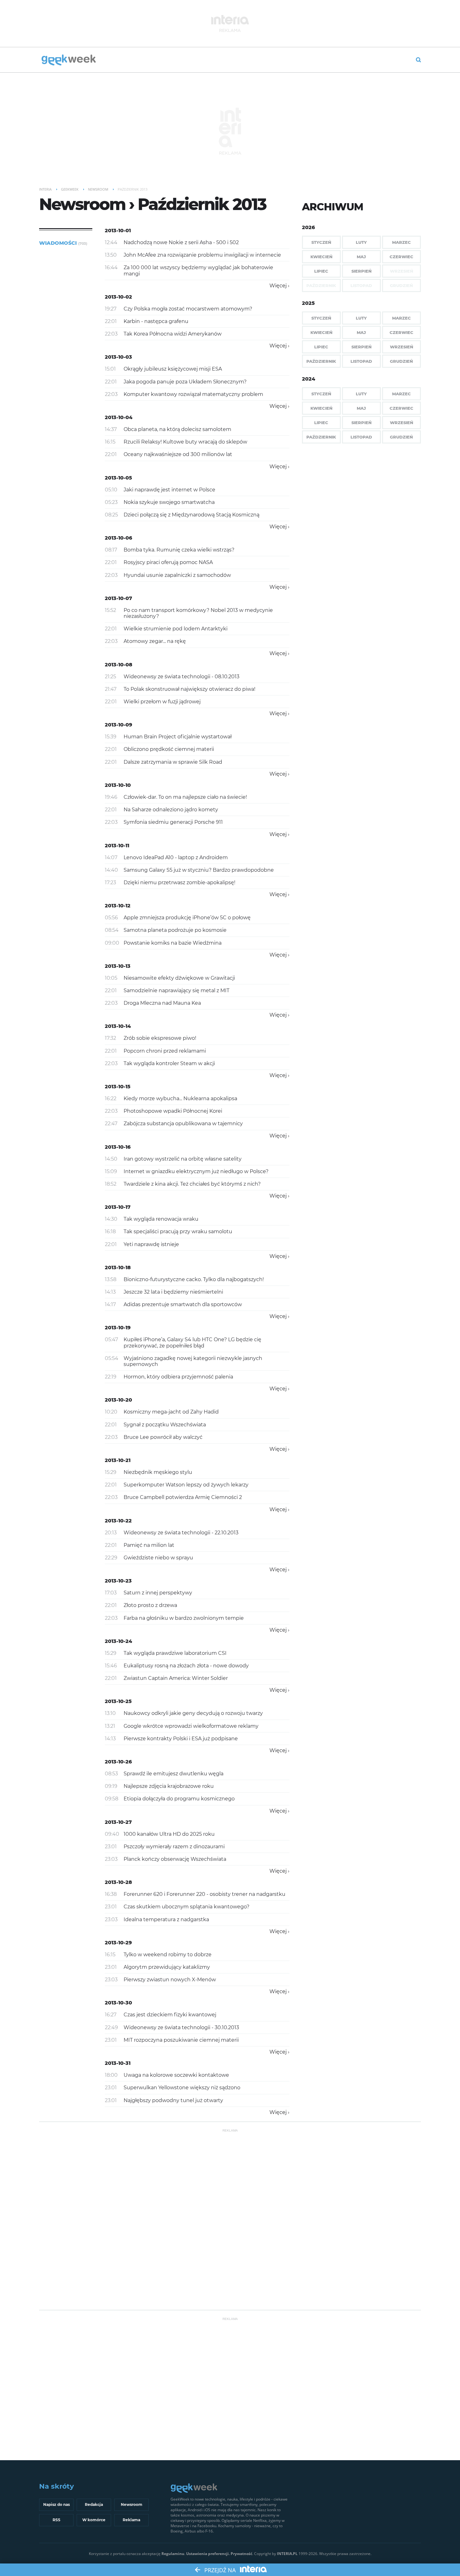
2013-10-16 (118, 1147)
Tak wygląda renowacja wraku (161, 1219)
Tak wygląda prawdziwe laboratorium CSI (175, 1653)
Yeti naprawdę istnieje (151, 1244)
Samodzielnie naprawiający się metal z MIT (176, 990)
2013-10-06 (118, 538)
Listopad (361, 361)
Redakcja (94, 2504)
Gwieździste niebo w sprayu (158, 1558)
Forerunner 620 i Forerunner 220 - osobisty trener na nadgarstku (204, 1894)
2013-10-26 (118, 1762)
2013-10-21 (118, 1460)
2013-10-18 (118, 1267)
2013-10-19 (118, 1328)
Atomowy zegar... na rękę (155, 641)
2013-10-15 (118, 1087)
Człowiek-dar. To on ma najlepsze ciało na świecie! (185, 797)
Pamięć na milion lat (149, 1545)
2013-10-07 (118, 598)
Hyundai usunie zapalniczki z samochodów (177, 575)
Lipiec (321, 271)
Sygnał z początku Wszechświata (165, 1425)
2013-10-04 (119, 417)
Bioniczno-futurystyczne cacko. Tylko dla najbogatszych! (194, 1279)
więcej (278, 286)
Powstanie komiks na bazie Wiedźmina (173, 943)
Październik (321, 361)
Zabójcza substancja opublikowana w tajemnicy (183, 1124)
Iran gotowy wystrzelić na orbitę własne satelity (183, 1159)
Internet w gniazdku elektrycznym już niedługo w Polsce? (196, 1171)
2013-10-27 (118, 1822)
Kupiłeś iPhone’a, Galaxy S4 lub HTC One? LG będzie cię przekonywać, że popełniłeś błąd (192, 1342)
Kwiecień (321, 257)
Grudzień (401, 361)
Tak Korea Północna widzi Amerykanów (173, 334)
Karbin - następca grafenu (156, 321)
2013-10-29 (118, 1943)
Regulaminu (173, 2554)
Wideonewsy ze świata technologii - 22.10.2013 (181, 1533)
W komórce (94, 2520)
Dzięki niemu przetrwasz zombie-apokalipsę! (179, 883)
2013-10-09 (118, 725)
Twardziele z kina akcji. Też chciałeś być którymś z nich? (192, 1184)
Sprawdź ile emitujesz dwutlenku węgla (174, 1774)
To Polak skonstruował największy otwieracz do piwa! (189, 689)
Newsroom (132, 2504)
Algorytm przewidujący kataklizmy (167, 1967)
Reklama (131, 2520)
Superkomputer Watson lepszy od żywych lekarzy (186, 1485)
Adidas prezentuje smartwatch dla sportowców (183, 1304)
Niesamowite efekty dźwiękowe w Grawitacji (179, 978)
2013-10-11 (117, 846)
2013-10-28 (118, 1882)
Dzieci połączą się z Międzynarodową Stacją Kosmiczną (192, 515)
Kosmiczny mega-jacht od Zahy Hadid (171, 1412)
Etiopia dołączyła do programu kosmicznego (179, 1799)
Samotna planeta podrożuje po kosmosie (175, 930)
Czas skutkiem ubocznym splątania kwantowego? (187, 1907)
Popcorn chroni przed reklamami (165, 1051)
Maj (361, 257)
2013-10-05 (118, 478)
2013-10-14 (118, 1026)
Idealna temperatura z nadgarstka (166, 1919)
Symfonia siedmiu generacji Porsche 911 (173, 822)
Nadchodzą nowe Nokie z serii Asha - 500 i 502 (181, 242)
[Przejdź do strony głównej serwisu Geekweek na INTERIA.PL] (69, 60)
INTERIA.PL (287, 2554)
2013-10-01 (118, 231)
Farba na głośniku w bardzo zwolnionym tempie (184, 1618)
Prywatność (241, 2554)
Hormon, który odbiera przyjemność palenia (178, 1377)
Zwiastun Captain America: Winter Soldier (176, 1678)
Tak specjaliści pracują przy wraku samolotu (178, 1232)
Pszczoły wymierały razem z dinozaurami (174, 1847)
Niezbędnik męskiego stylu (158, 1472)
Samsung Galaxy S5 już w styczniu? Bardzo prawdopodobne (199, 870)
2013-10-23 (118, 1581)
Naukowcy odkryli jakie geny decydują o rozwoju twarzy (193, 1713)
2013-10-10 (118, 785)
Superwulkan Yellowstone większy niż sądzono (182, 2088)
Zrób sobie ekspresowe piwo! (160, 1038)
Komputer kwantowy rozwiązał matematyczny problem (193, 394)
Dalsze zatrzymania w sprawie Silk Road (173, 762)
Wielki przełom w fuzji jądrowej (162, 702)
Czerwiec (401, 257)
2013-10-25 (118, 1701)
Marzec (401, 242)
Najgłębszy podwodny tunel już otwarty (173, 2100)
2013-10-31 (118, 2063)
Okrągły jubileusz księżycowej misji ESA (173, 369)
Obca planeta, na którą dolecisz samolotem (177, 429)
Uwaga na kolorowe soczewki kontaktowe (176, 2075)
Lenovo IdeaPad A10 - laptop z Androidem (176, 857)
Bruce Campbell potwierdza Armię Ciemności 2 (183, 1497)
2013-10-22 (118, 1521)
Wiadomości (63, 243)
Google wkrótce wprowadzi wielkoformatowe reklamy (191, 1726)
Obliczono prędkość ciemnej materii (169, 749)
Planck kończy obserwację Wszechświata (175, 1859)
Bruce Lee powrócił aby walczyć (163, 1437)
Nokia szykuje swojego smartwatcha (169, 502)
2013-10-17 (118, 1207)
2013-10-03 (118, 357)
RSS (56, 2520)
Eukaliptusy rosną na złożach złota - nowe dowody (186, 1666)
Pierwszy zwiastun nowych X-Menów (170, 1980)
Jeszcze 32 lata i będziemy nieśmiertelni (173, 1292)
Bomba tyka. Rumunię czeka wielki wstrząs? (179, 550)
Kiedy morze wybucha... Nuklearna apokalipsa (180, 1098)
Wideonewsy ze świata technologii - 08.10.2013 (181, 677)
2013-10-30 (118, 2003)
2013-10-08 (119, 665)
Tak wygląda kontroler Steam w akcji (169, 1063)
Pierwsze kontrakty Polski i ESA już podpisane (181, 1739)
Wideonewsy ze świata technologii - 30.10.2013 (181, 2027)
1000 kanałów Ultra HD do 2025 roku (169, 1834)
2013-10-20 (118, 1400)
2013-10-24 (118, 1641)
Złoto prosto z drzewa (150, 1605)
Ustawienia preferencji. (208, 2554)
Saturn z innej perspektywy (158, 1593)
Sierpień (361, 271)
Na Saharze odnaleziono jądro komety (171, 810)
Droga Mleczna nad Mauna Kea (162, 1003)
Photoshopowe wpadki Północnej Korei (173, 1111)
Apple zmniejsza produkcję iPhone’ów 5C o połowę (187, 918)
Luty (361, 242)
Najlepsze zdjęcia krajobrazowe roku (169, 1786)
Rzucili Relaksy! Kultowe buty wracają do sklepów (185, 442)
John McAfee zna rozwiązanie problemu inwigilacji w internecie (202, 255)
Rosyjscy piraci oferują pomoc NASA (168, 562)
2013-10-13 (118, 966)
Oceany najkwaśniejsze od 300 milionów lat (178, 454)
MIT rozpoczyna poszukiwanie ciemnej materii (181, 2040)
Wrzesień (401, 347)
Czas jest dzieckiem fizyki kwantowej (170, 2015)
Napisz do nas (56, 2504)
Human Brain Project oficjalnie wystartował (178, 737)
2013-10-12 (118, 906)
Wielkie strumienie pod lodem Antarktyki (176, 629)
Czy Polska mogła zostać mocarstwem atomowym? (188, 309)
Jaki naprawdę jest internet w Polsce (169, 490)
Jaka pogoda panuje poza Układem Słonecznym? (185, 382)
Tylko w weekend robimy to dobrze (168, 1955)
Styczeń (321, 242)
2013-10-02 (118, 297)
